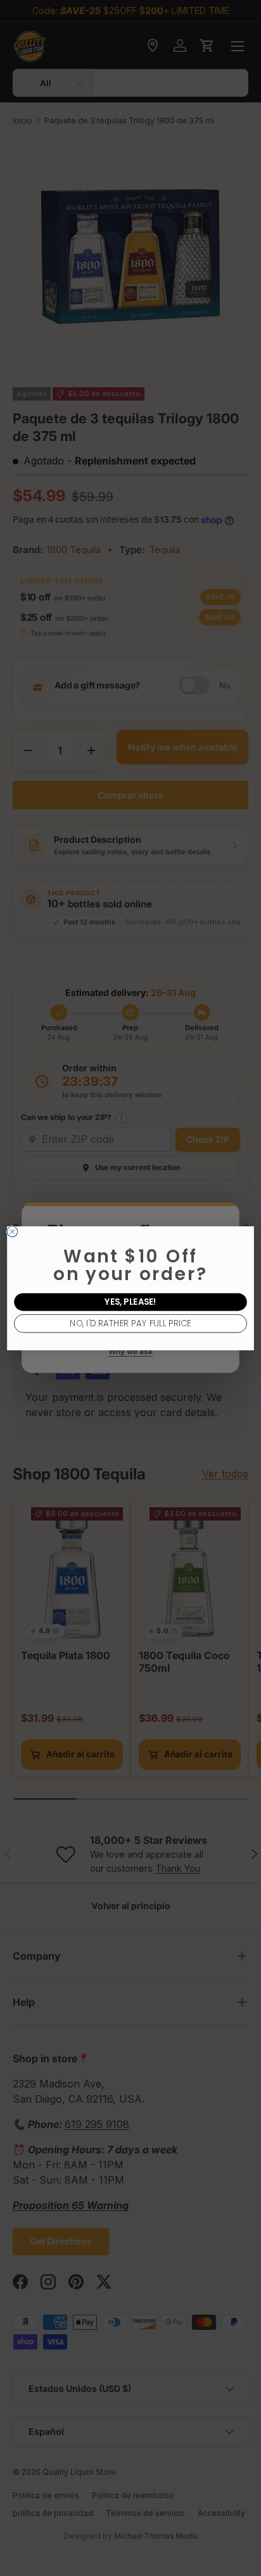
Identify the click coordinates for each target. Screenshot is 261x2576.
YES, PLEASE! (130, 1302)
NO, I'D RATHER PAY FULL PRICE (130, 1323)
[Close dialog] (12, 1232)
